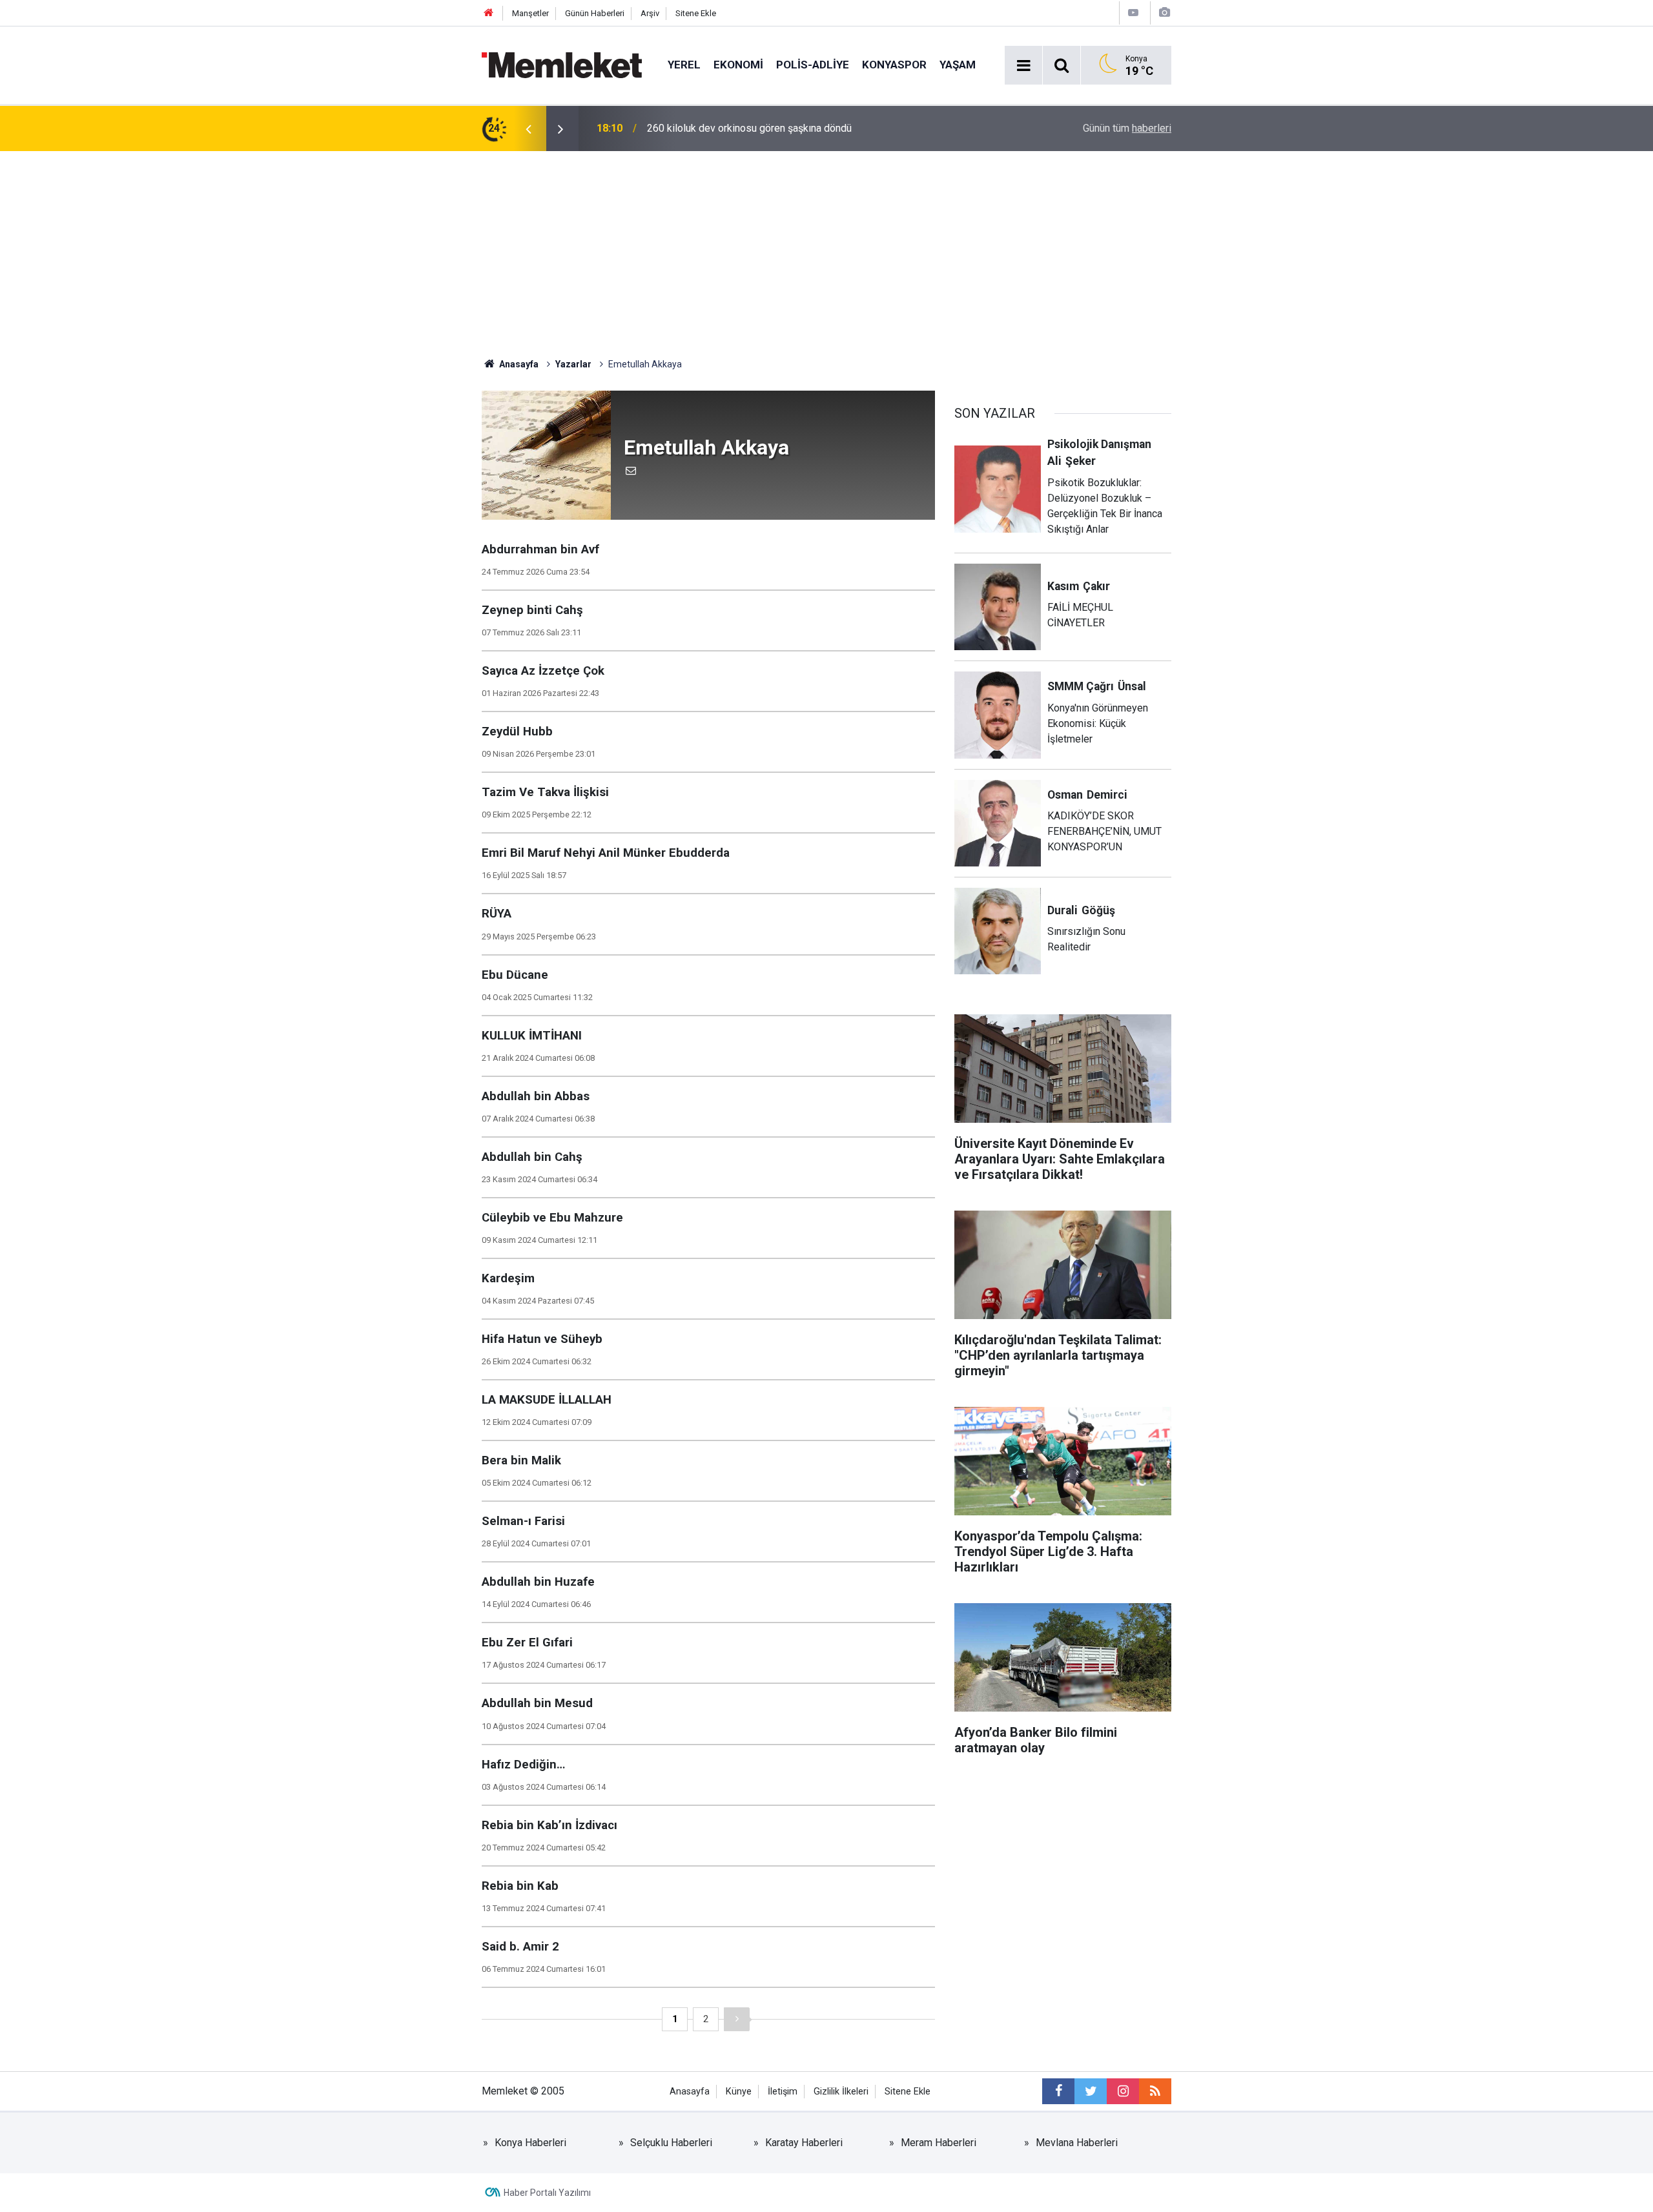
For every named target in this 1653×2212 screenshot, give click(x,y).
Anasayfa (690, 2092)
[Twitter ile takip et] (1091, 2091)
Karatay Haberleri (804, 2143)
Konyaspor (894, 65)
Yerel (684, 65)
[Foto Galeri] (1164, 13)
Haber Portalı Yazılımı (547, 2193)
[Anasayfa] (489, 13)
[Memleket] (562, 64)
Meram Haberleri (939, 2143)
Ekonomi (738, 65)
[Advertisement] (826, 248)
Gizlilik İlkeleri (841, 2092)
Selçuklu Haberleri (671, 2143)
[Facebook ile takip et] (1058, 2091)
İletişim (783, 2092)
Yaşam (958, 65)
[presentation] (528, 128)
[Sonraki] (737, 2019)
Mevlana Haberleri (1077, 2143)
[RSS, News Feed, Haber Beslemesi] (1155, 2091)
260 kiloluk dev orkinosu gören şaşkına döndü (749, 128)
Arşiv (650, 13)
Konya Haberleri (530, 2143)
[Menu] (1023, 66)
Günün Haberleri (595, 13)
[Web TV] (1133, 13)
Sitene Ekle (696, 13)
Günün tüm (1127, 128)
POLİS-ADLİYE (813, 65)
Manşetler (530, 13)
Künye (739, 2092)
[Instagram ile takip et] (1123, 2091)
